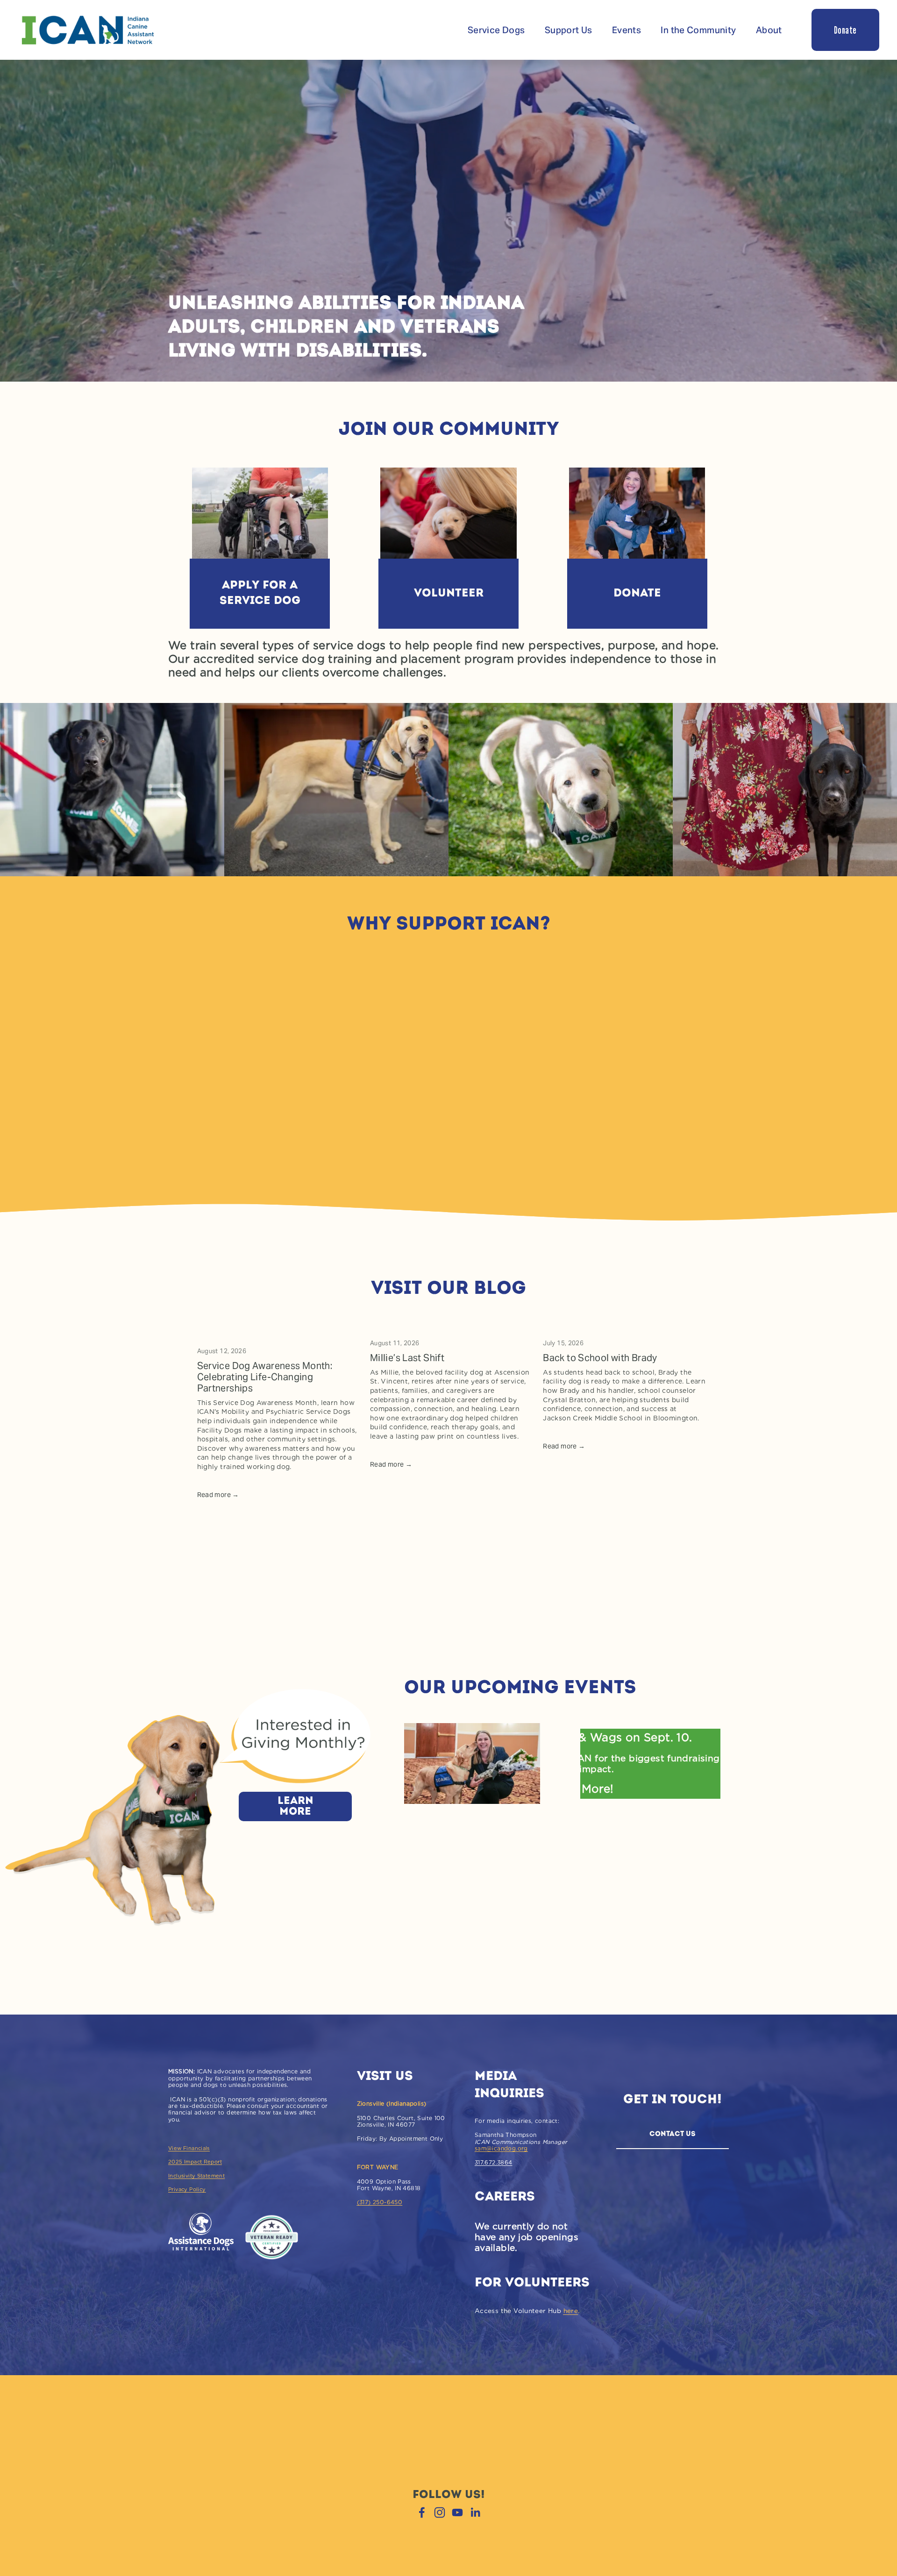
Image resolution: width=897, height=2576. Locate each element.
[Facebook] (422, 2512)
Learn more (295, 1807)
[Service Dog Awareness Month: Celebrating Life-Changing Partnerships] (278, 1332)
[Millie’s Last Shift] (451, 1328)
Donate (845, 30)
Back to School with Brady (600, 1358)
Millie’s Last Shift (407, 1358)
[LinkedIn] (475, 2512)
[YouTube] (457, 2512)
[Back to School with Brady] (624, 1328)
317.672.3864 (494, 2163)
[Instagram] (440, 2512)
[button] (689, 1313)
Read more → (218, 1495)
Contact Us (673, 2134)
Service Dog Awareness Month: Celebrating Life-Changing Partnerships (265, 1377)
